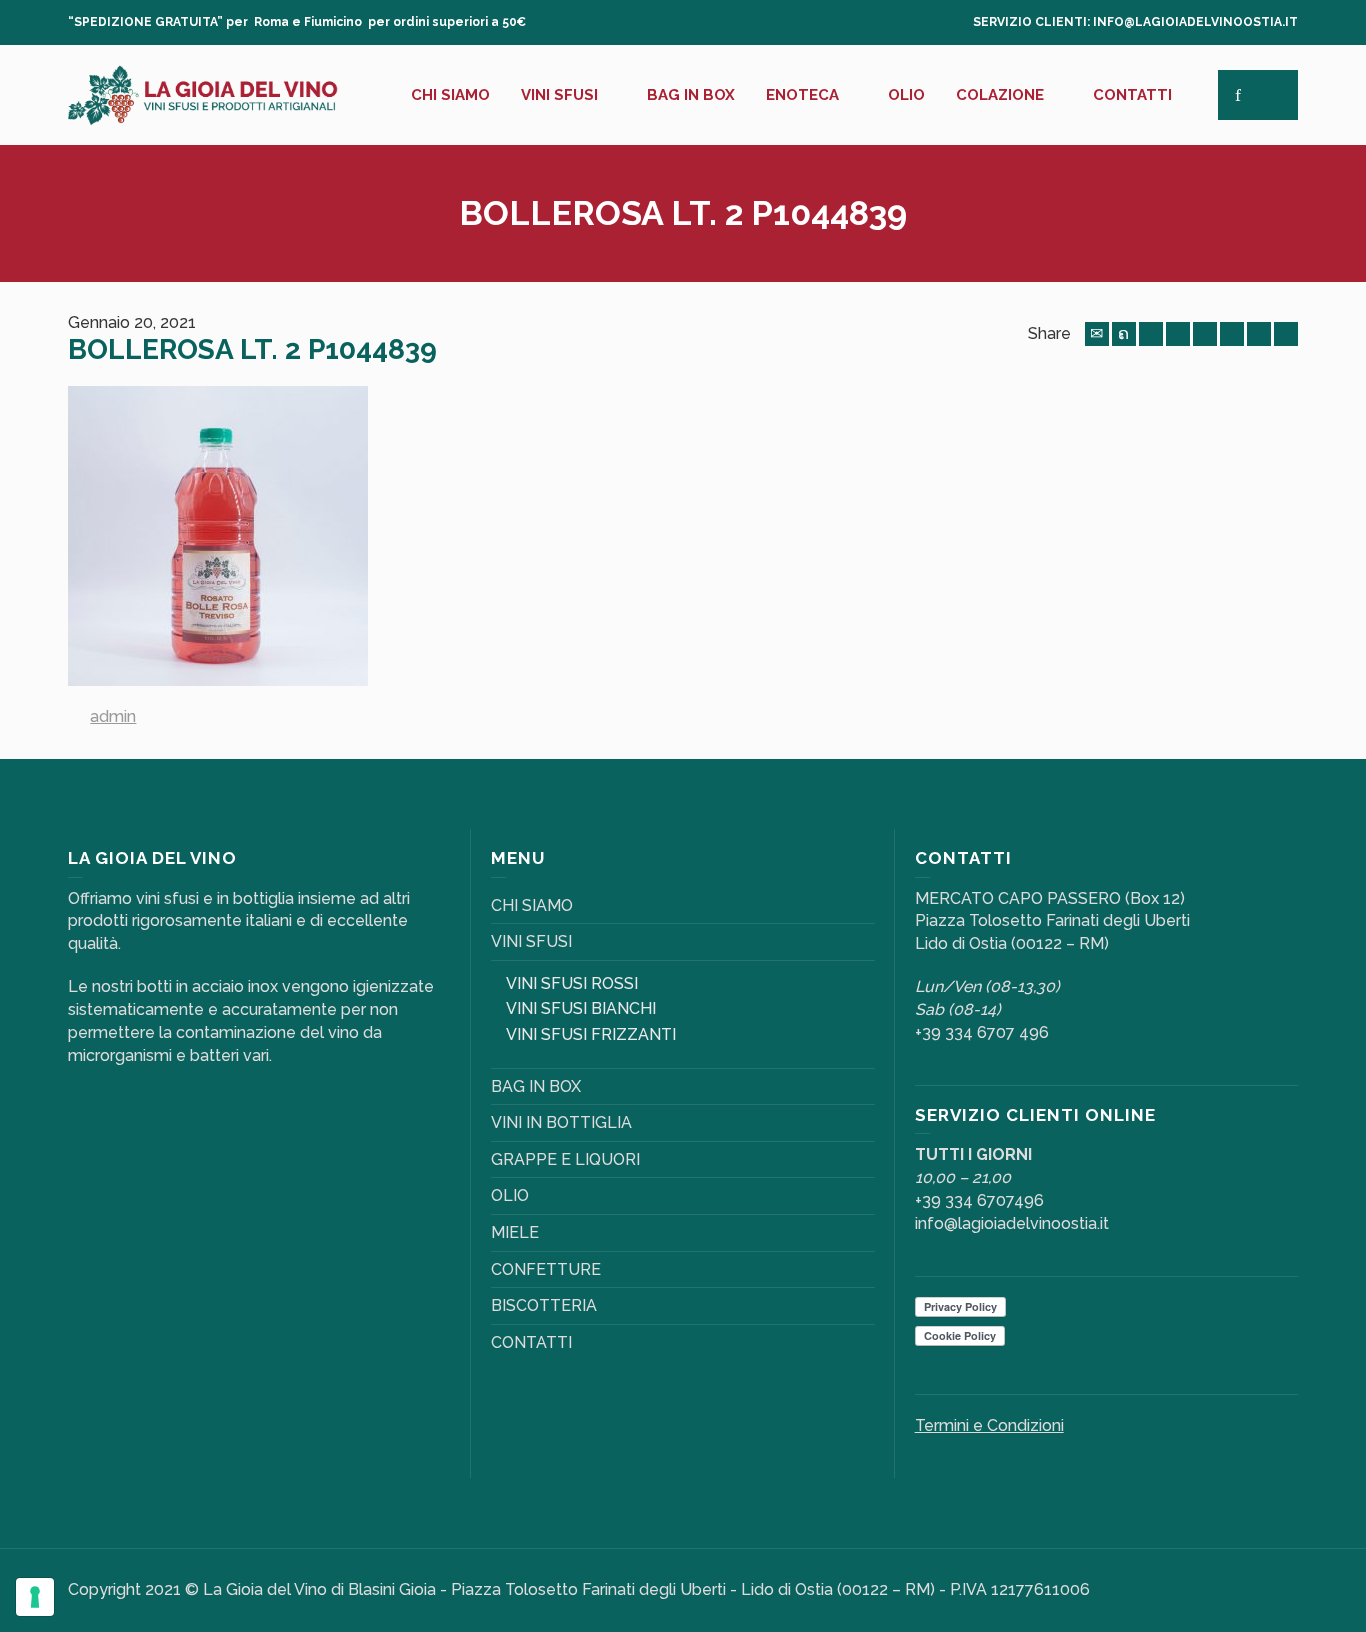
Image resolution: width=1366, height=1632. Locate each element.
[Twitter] (1124, 334)
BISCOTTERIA (544, 1305)
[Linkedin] (1259, 334)
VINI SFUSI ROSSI (572, 983)
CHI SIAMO (532, 905)
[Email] (1097, 334)
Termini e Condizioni (989, 1425)
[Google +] (1178, 334)
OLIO (510, 1195)
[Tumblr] (1232, 334)
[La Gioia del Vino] (203, 93)
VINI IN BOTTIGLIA (561, 1122)
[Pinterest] (1205, 334)
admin (113, 716)
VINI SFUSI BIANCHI (581, 1008)
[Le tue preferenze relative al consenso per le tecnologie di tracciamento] (35, 1597)
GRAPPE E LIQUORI (565, 1159)
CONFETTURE (546, 1269)
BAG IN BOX (536, 1086)
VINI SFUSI (531, 941)
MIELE (515, 1232)
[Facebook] (1151, 334)
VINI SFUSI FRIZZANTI (591, 1034)
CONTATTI (531, 1342)
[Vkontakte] (1286, 334)
